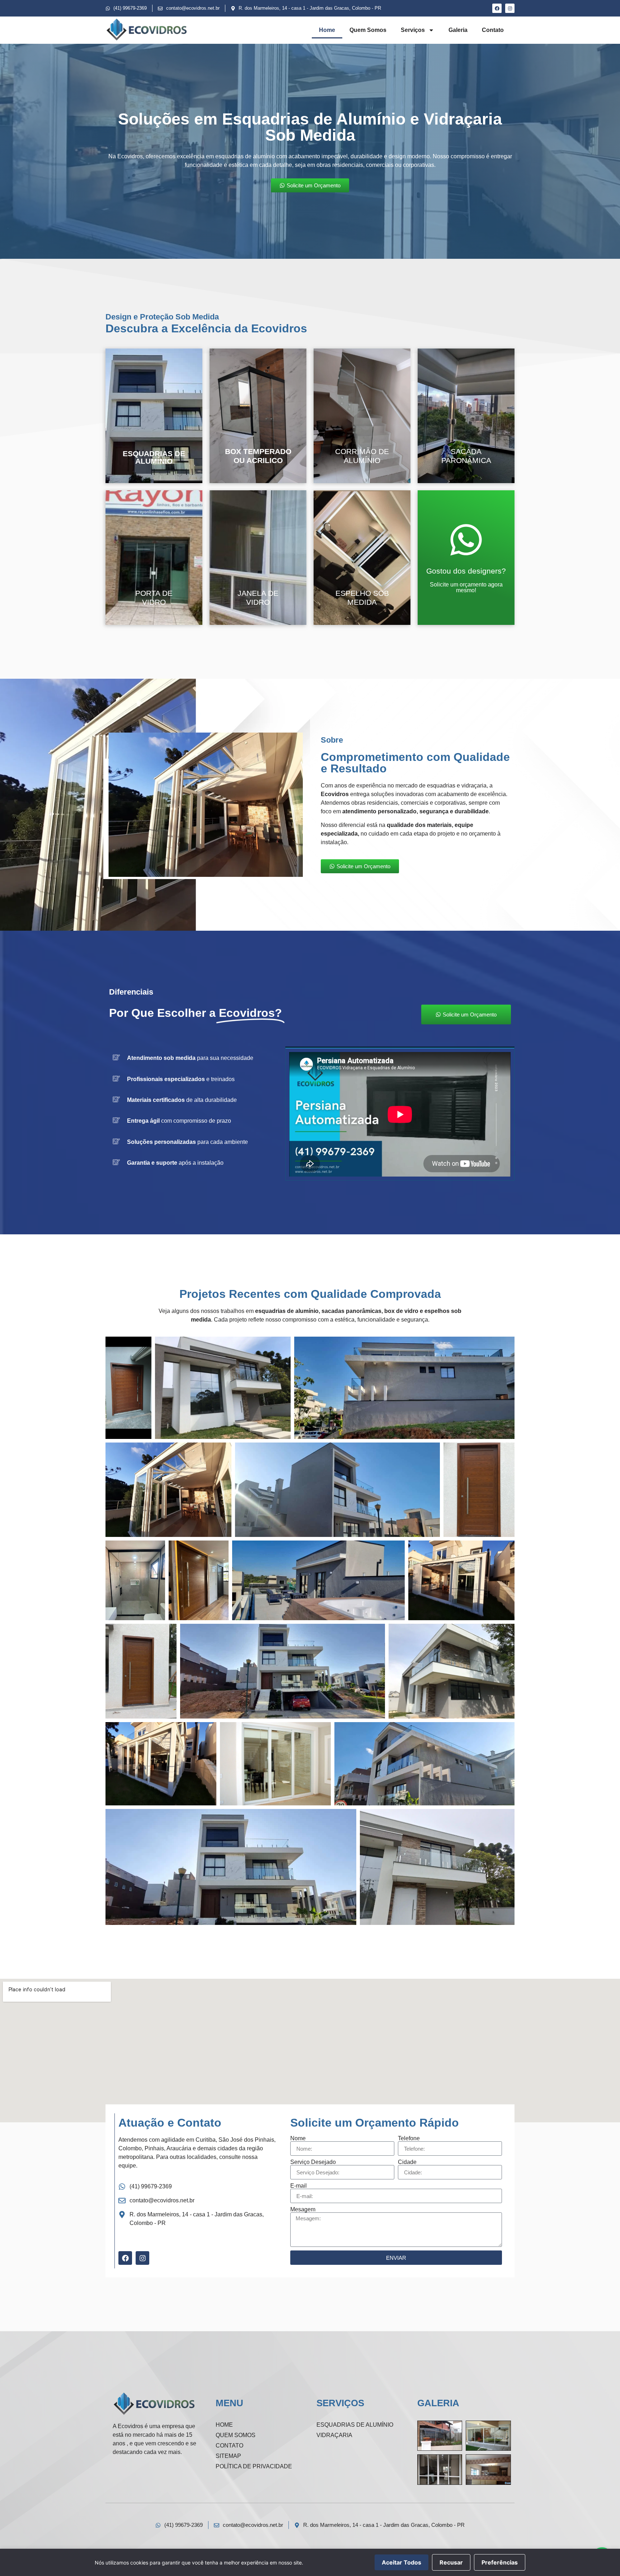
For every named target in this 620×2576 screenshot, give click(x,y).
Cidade (407, 2162)
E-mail (299, 2186)
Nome (298, 2138)
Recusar (451, 2562)
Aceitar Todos (401, 2562)
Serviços (413, 30)
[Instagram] (510, 8)
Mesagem (303, 2210)
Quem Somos (368, 30)
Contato (493, 30)
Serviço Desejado (313, 2162)
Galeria (458, 30)
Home (327, 30)
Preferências (500, 2562)
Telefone (409, 2138)
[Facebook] (497, 8)
